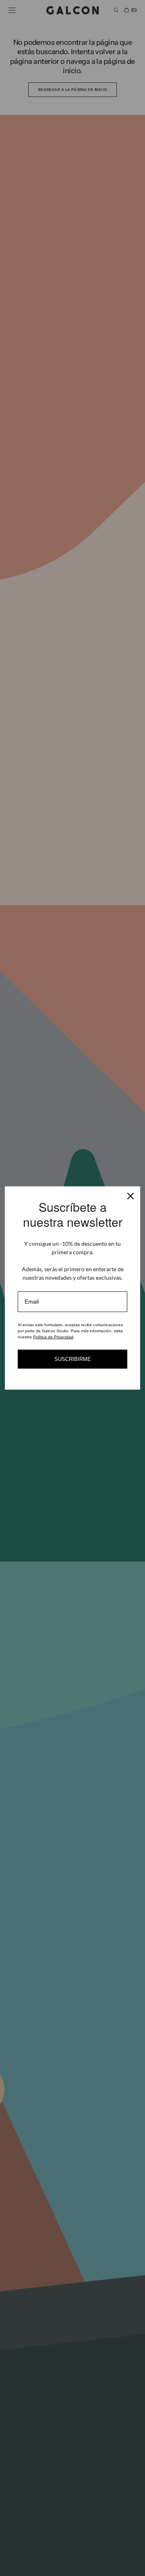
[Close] (130, 1196)
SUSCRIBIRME (73, 1359)
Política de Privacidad (53, 1337)
